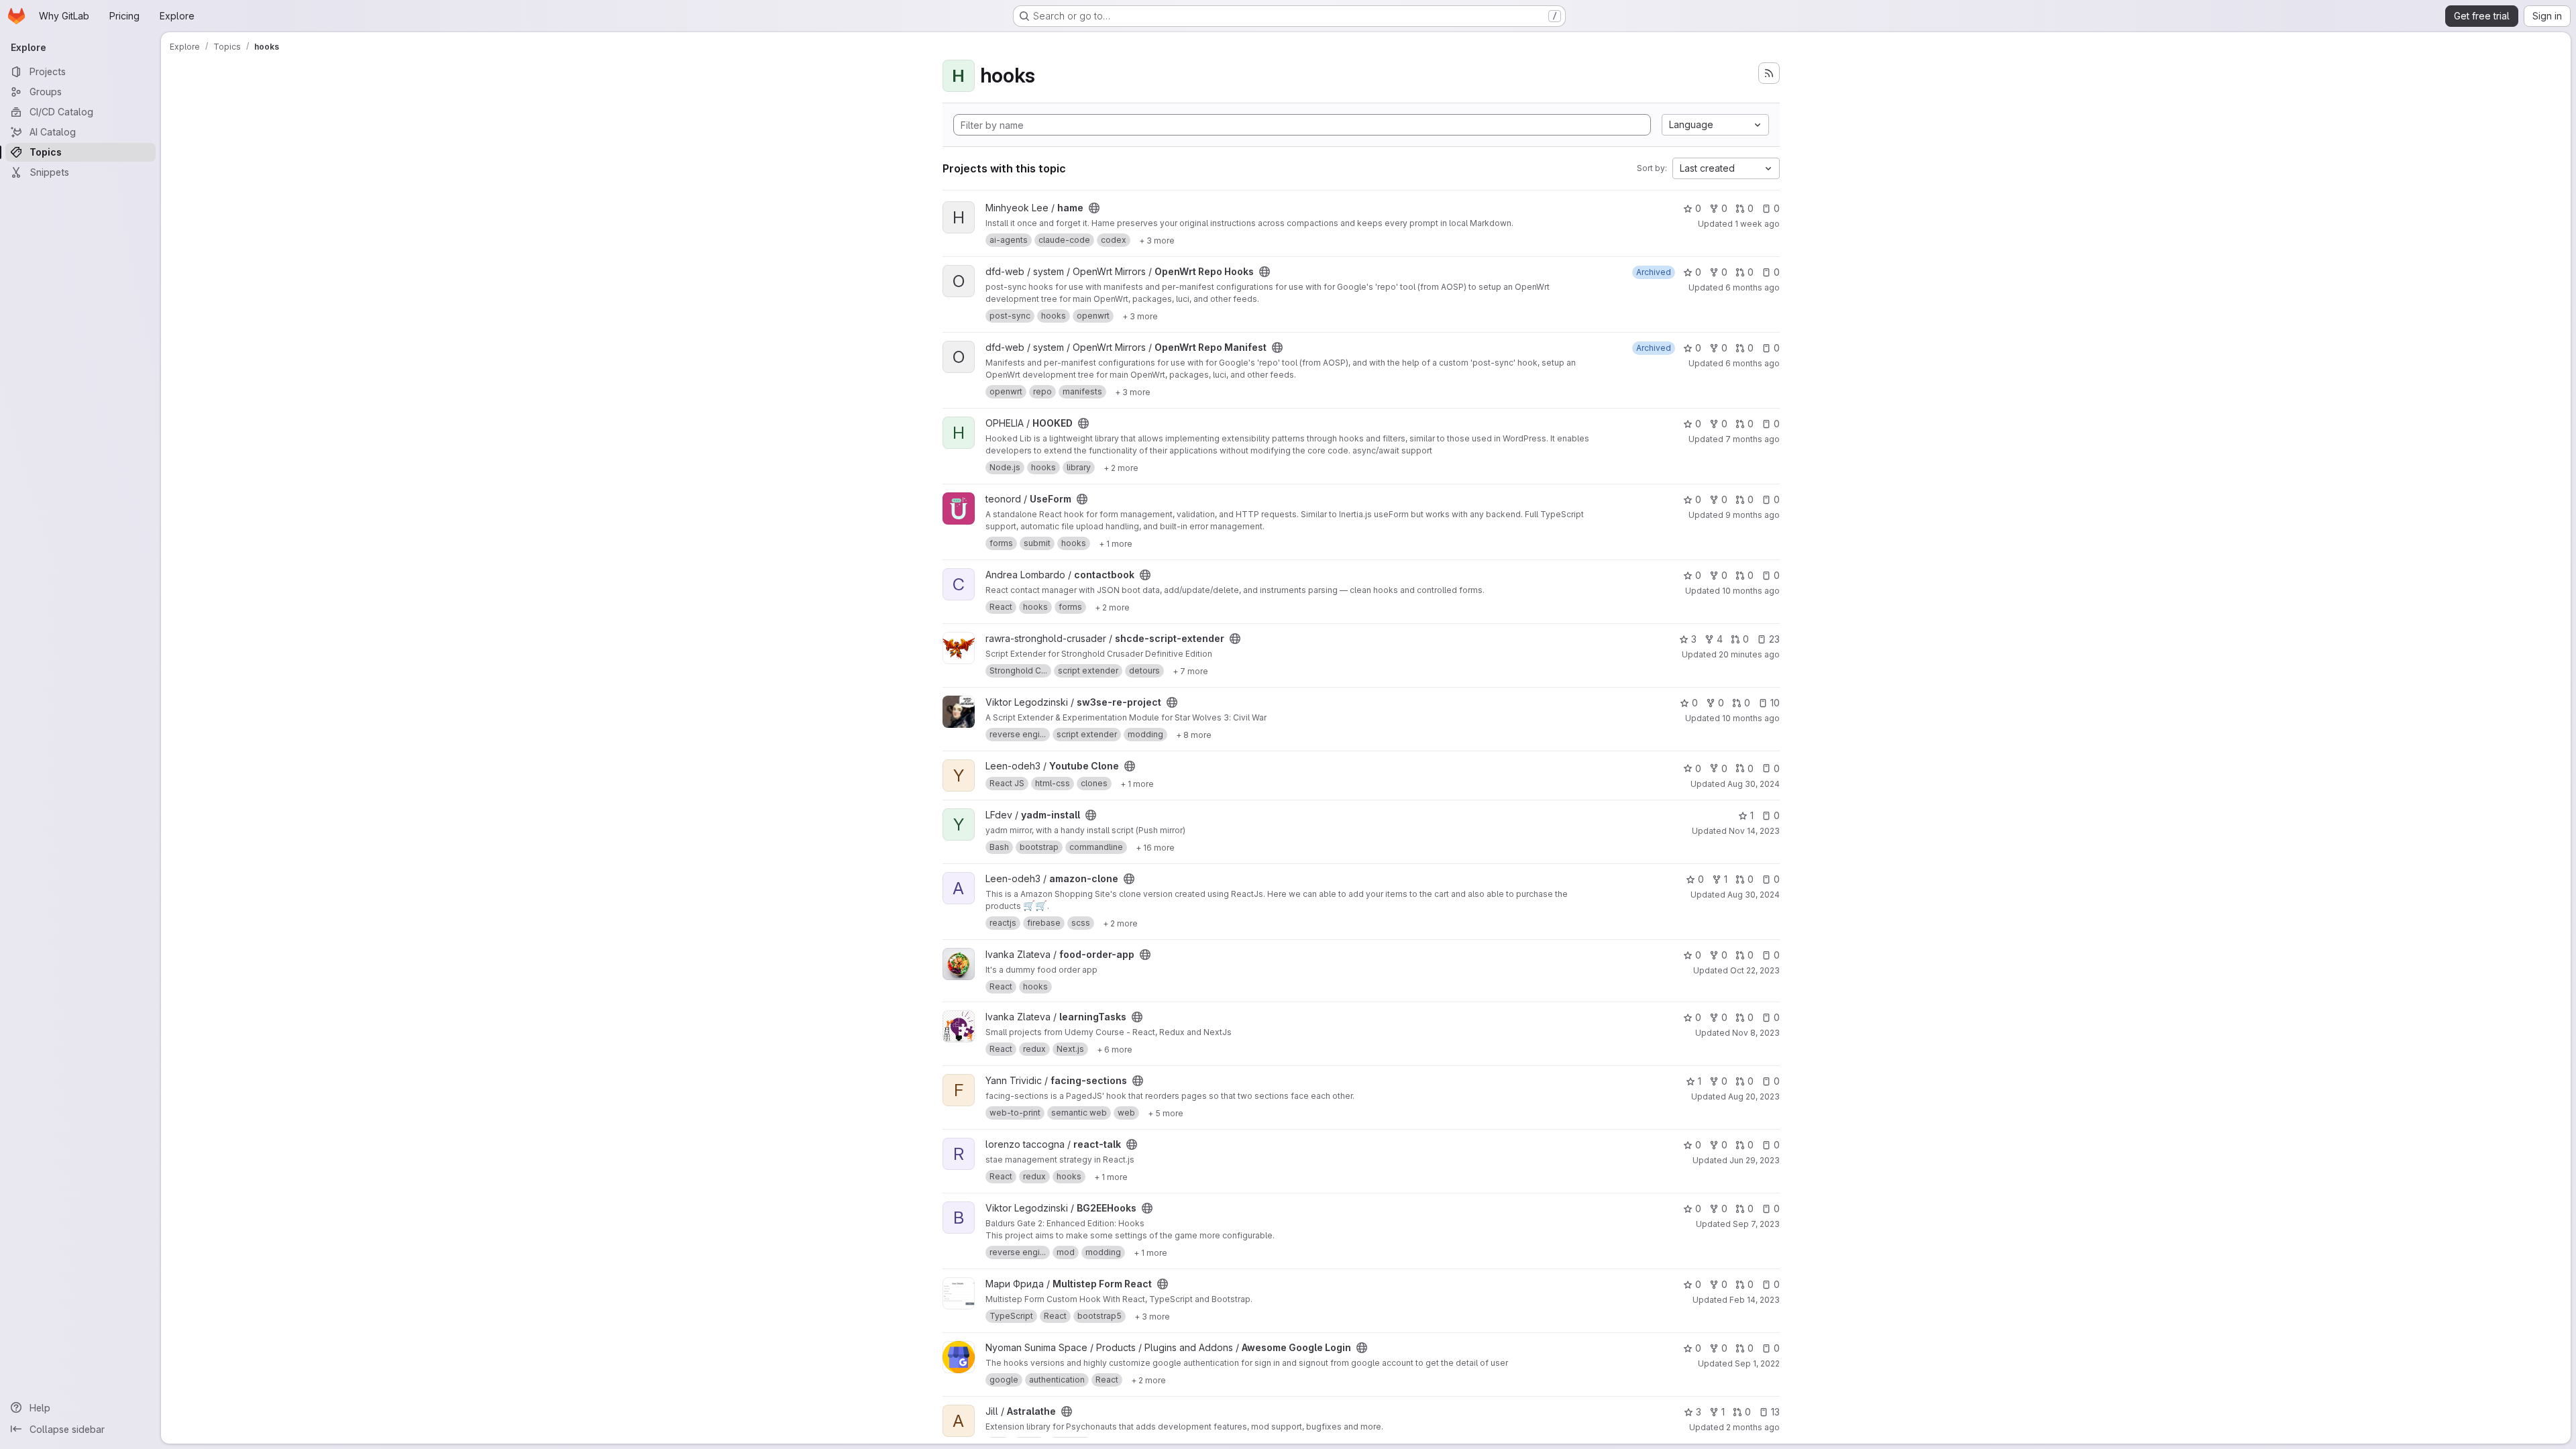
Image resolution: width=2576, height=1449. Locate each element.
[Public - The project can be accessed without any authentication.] (1094, 208)
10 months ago (1751, 591)
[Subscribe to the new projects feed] (1769, 73)
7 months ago (1753, 439)
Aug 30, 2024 (1754, 784)
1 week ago (1757, 224)
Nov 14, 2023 (1754, 831)
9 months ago (1753, 515)
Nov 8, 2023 (1756, 1033)
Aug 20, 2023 (1754, 1096)
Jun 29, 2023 (1755, 1160)
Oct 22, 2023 (1755, 970)
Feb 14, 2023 (1755, 1300)
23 (1774, 639)
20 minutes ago (1749, 654)
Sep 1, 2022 (1757, 1363)
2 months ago (1753, 1427)
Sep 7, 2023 (1756, 1224)
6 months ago (1753, 287)
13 (1775, 1412)
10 (1775, 703)
